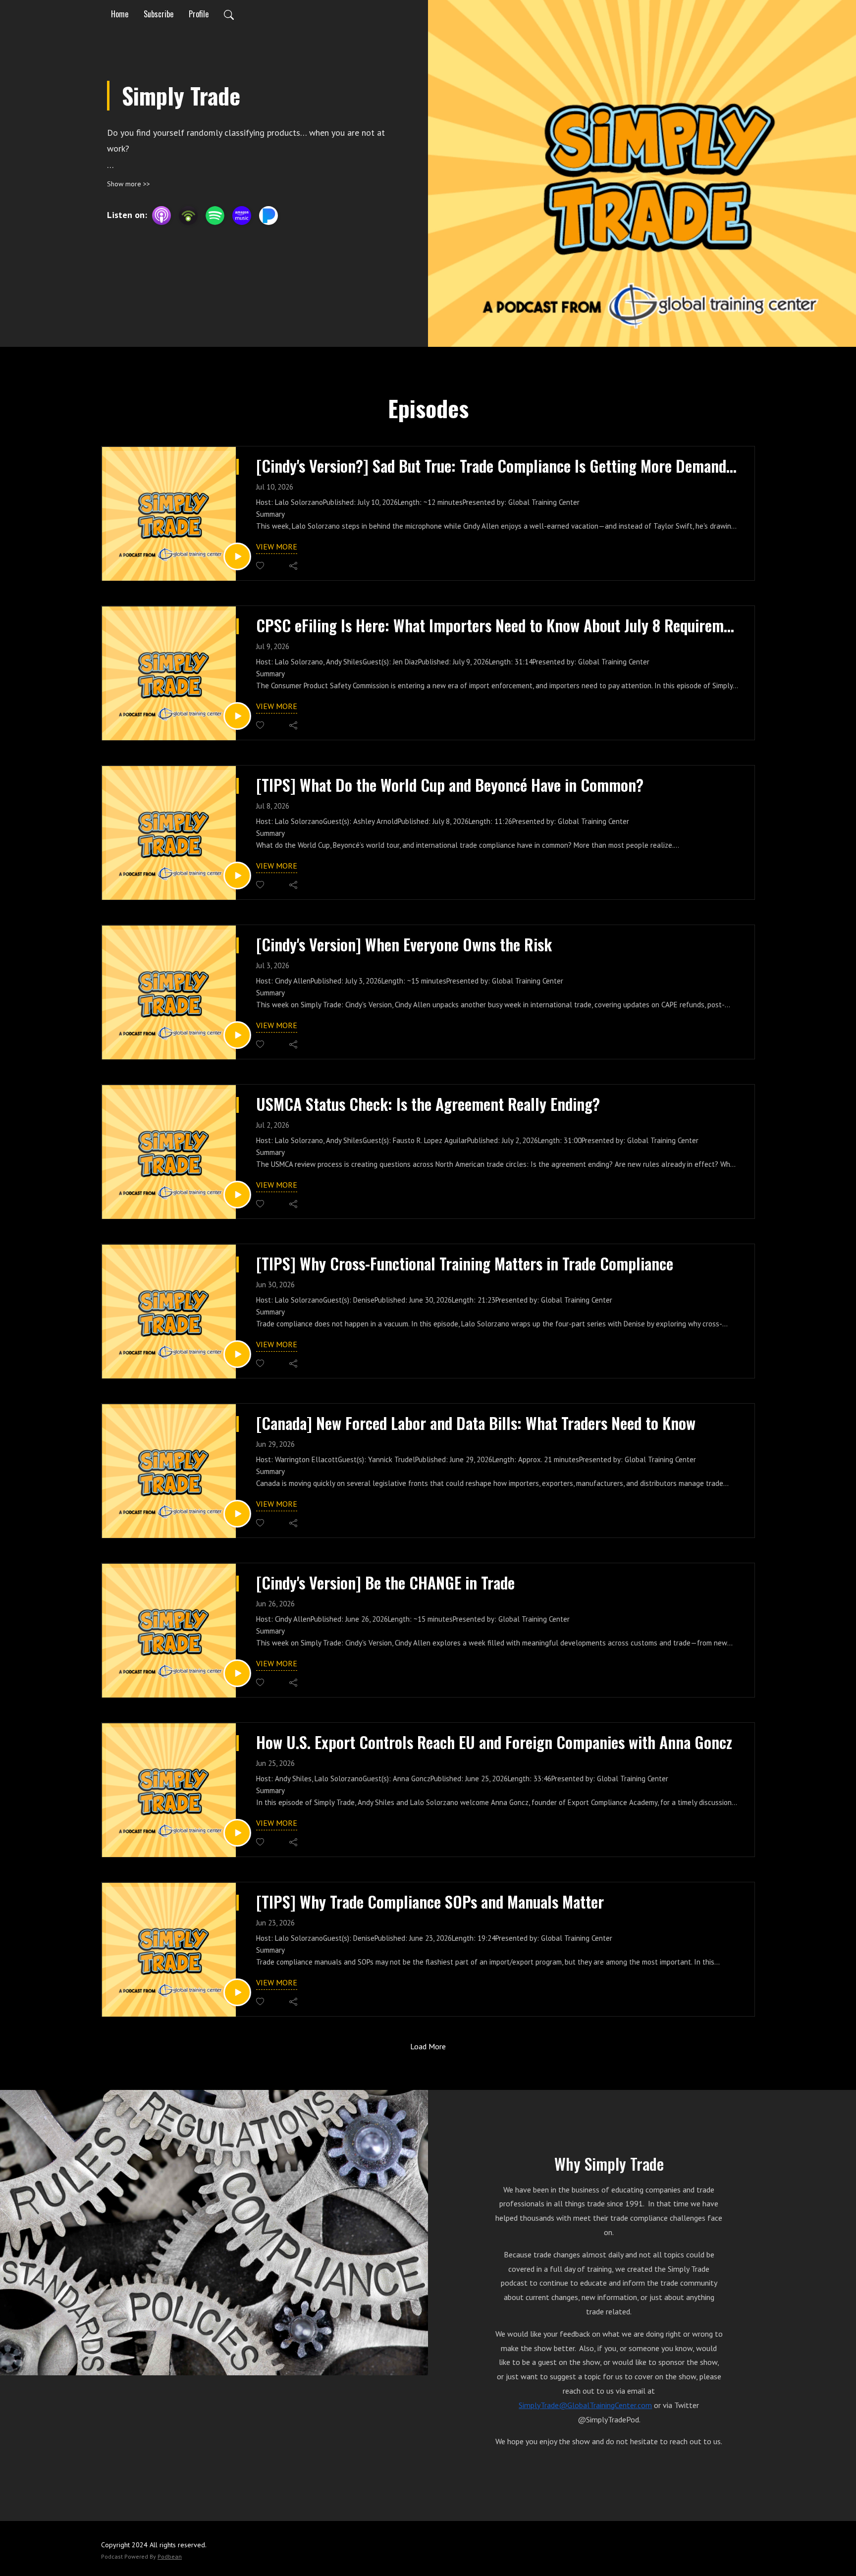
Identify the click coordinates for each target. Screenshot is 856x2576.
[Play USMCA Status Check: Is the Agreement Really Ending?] (237, 1195)
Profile (199, 14)
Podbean (170, 2556)
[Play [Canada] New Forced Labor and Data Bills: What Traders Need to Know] (237, 1514)
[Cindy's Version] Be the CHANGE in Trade (385, 1583)
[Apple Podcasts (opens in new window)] (161, 216)
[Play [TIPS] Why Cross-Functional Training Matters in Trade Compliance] (237, 1354)
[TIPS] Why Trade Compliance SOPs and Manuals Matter (430, 1902)
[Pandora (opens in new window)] (268, 216)
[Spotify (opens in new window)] (215, 216)
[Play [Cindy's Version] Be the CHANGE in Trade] (237, 1673)
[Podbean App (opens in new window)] (188, 216)
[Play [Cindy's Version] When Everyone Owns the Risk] (237, 1035)
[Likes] (261, 566)
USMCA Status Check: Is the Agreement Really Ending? (428, 1104)
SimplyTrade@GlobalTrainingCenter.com (585, 2405)
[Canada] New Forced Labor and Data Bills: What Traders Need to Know (476, 1423)
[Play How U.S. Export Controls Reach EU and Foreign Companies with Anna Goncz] (237, 1833)
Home (120, 14)
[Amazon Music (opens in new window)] (242, 216)
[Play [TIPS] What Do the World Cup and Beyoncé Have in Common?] (237, 876)
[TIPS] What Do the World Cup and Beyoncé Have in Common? (450, 785)
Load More (428, 2046)
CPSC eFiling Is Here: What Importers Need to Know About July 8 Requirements (498, 625)
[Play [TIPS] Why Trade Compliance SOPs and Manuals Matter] (237, 1992)
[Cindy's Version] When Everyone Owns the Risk (404, 944)
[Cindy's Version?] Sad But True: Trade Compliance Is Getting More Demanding (498, 466)
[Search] (229, 14)
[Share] (294, 566)
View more (277, 547)
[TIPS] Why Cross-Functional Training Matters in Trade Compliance (465, 1263)
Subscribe (159, 14)
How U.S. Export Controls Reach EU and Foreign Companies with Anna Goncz (494, 1742)
